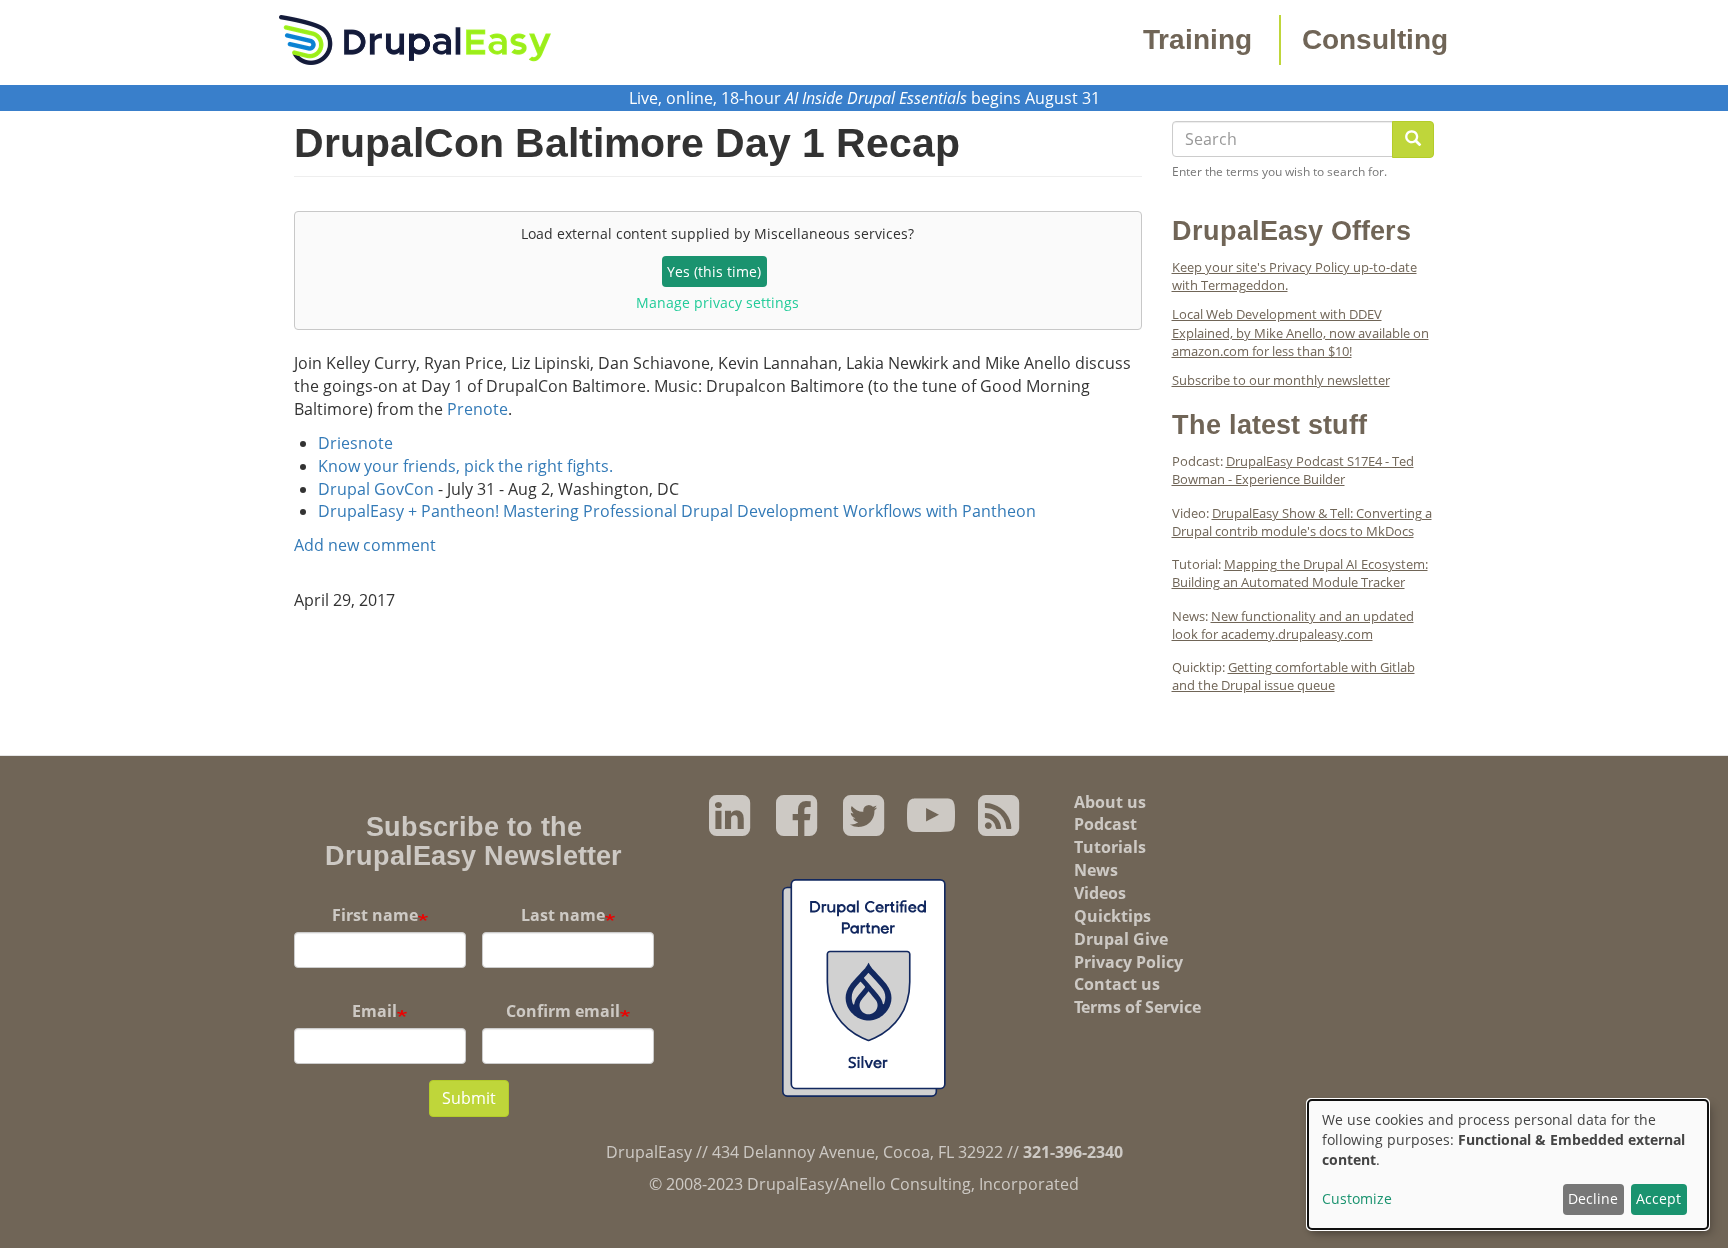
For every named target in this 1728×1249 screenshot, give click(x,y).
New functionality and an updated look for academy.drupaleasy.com (1293, 625)
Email (374, 1011)
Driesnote (355, 443)
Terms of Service (1137, 1007)
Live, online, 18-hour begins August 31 (864, 98)
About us (1110, 802)
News (1096, 870)
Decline (1593, 1198)
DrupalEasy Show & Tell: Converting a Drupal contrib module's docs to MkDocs (1302, 522)
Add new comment (365, 545)
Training (1197, 39)
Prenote (477, 409)
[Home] (415, 38)
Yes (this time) (714, 271)
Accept (1658, 1198)
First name (375, 915)
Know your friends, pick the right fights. (465, 466)
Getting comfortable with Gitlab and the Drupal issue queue (1293, 676)
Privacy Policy (1128, 962)
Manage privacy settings (717, 302)
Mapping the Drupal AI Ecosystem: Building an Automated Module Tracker (1300, 573)
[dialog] (1508, 1164)
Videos (1100, 893)
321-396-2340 (1073, 1152)
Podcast (1105, 824)
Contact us (1117, 984)
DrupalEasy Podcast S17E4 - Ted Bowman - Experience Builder (1293, 470)
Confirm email (563, 1011)
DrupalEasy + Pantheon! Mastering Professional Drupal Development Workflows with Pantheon (677, 511)
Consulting (1375, 39)
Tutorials (1110, 847)
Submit (469, 1098)
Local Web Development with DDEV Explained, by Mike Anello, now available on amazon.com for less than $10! (1300, 332)
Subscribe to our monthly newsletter (1281, 380)
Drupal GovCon (376, 489)
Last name (563, 915)
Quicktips (1112, 916)
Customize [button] (1357, 1198)
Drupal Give (1121, 939)
